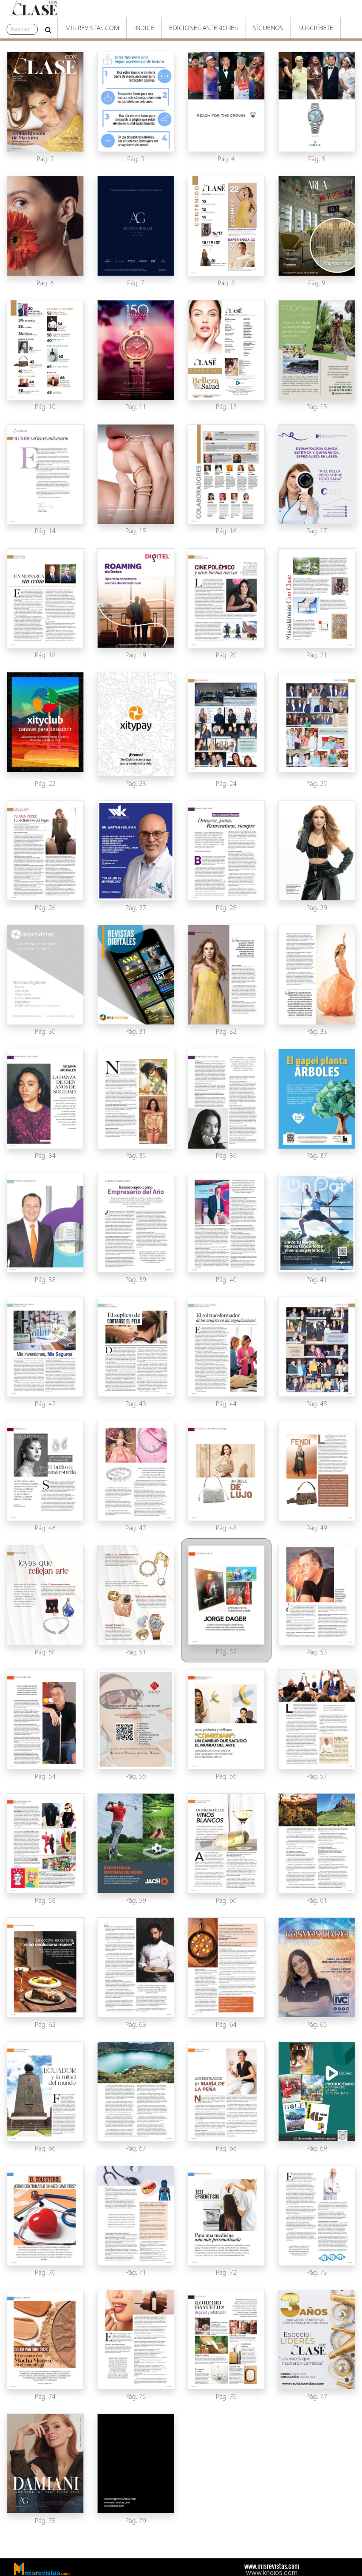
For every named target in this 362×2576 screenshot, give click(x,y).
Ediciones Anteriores (204, 28)
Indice (144, 28)
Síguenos (268, 28)
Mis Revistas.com (92, 28)
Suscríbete (316, 28)
